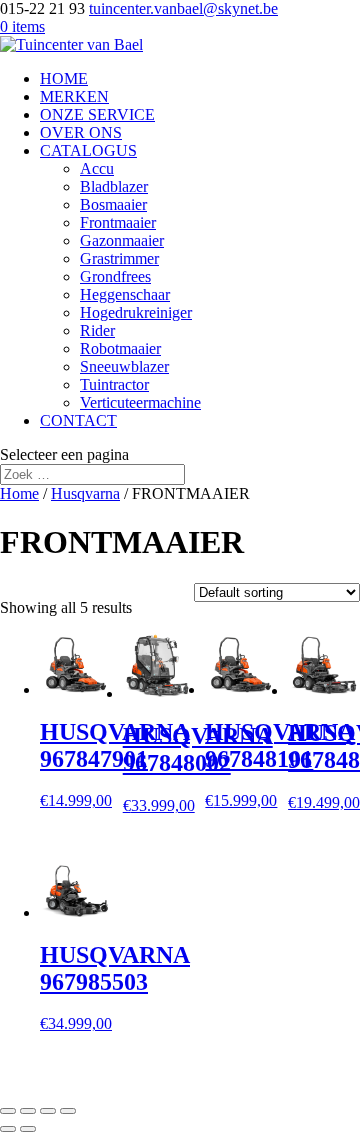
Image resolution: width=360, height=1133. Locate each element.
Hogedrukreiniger (136, 312)
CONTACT (78, 420)
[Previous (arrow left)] (8, 1129)
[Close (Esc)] (8, 1111)
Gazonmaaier (122, 240)
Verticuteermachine (140, 402)
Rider (97, 330)
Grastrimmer (119, 258)
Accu (97, 168)
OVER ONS (81, 132)
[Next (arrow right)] (28, 1129)
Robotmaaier (120, 348)
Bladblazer (114, 186)
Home (19, 493)
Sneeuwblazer (124, 366)
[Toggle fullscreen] (48, 1111)
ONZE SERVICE (97, 114)
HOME (64, 78)
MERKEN (74, 96)
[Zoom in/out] (68, 1111)
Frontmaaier (118, 222)
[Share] (28, 1111)
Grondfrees (115, 276)
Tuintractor (114, 384)
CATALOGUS (88, 150)
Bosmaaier (113, 204)
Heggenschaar (125, 294)
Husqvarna (85, 493)
